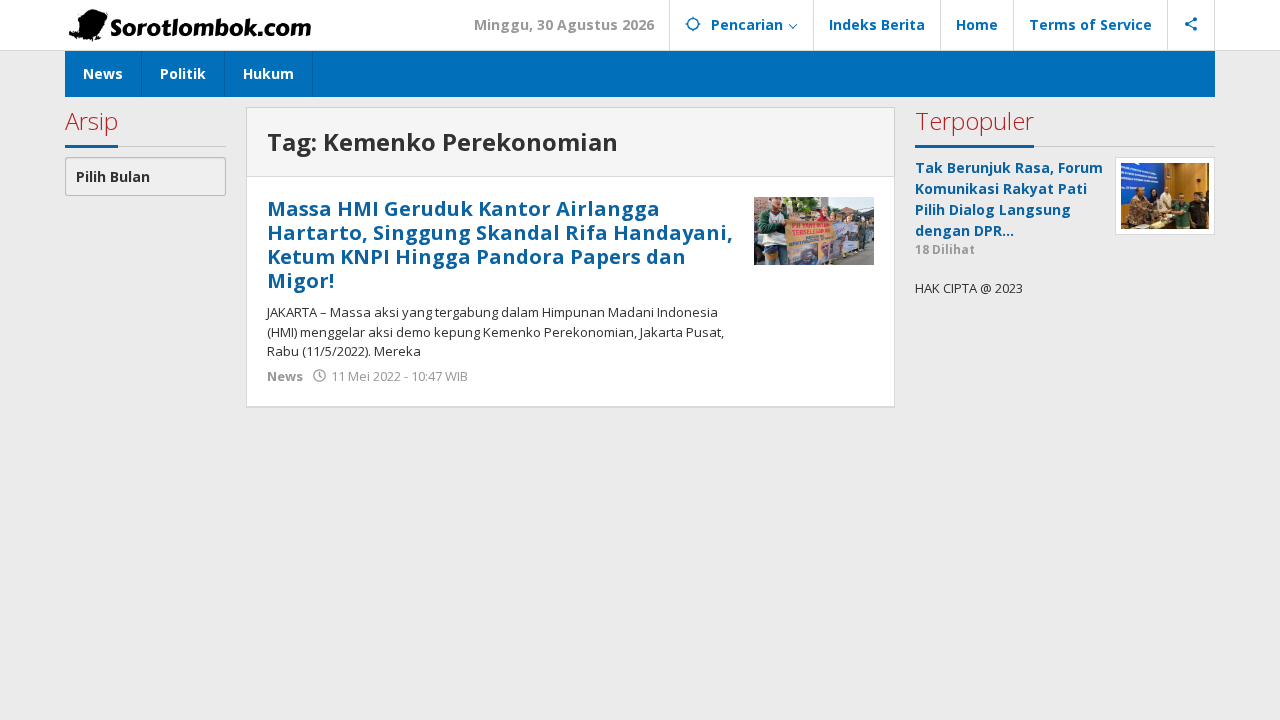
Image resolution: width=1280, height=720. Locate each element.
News (285, 376)
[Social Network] (1191, 25)
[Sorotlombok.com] (190, 24)
